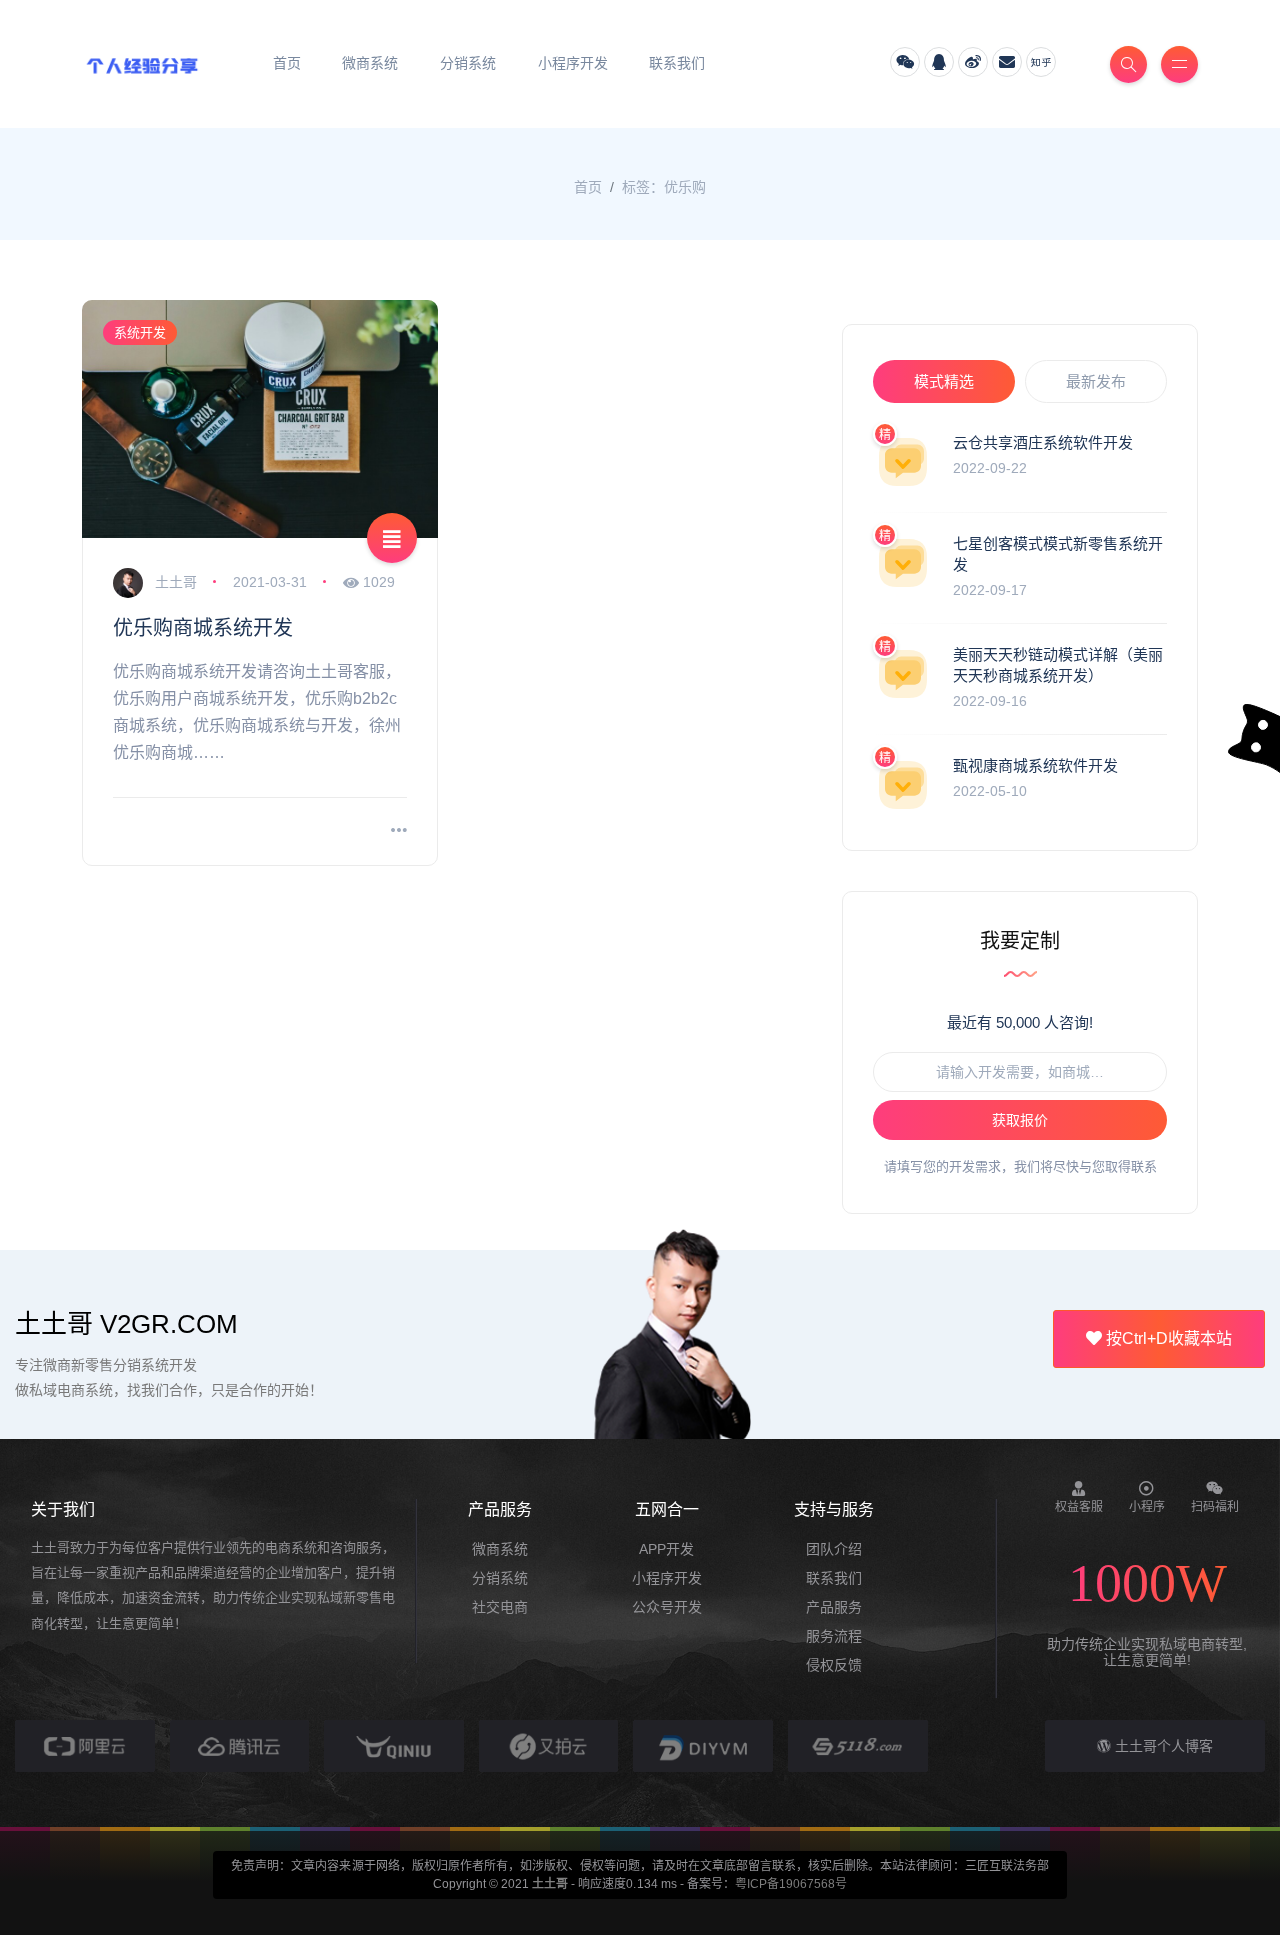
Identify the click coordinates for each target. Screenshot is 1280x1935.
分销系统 (500, 1578)
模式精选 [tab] (944, 381)
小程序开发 (667, 1578)
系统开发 (140, 332)
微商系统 (500, 1549)
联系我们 (834, 1578)
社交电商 (500, 1607)
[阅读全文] (399, 831)
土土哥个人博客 (1162, 1746)
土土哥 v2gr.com (126, 1324)
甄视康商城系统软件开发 (1035, 765)
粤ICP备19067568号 (791, 1884)
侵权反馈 (834, 1665)
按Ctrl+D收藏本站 (1167, 1338)
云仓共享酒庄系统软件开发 (1043, 442)
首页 (588, 187)
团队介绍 (834, 1549)
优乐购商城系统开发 (203, 628)
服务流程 (834, 1636)
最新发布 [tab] (1096, 381)
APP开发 (666, 1549)
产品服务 (834, 1607)
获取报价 (1020, 1120)
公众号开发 (667, 1607)
